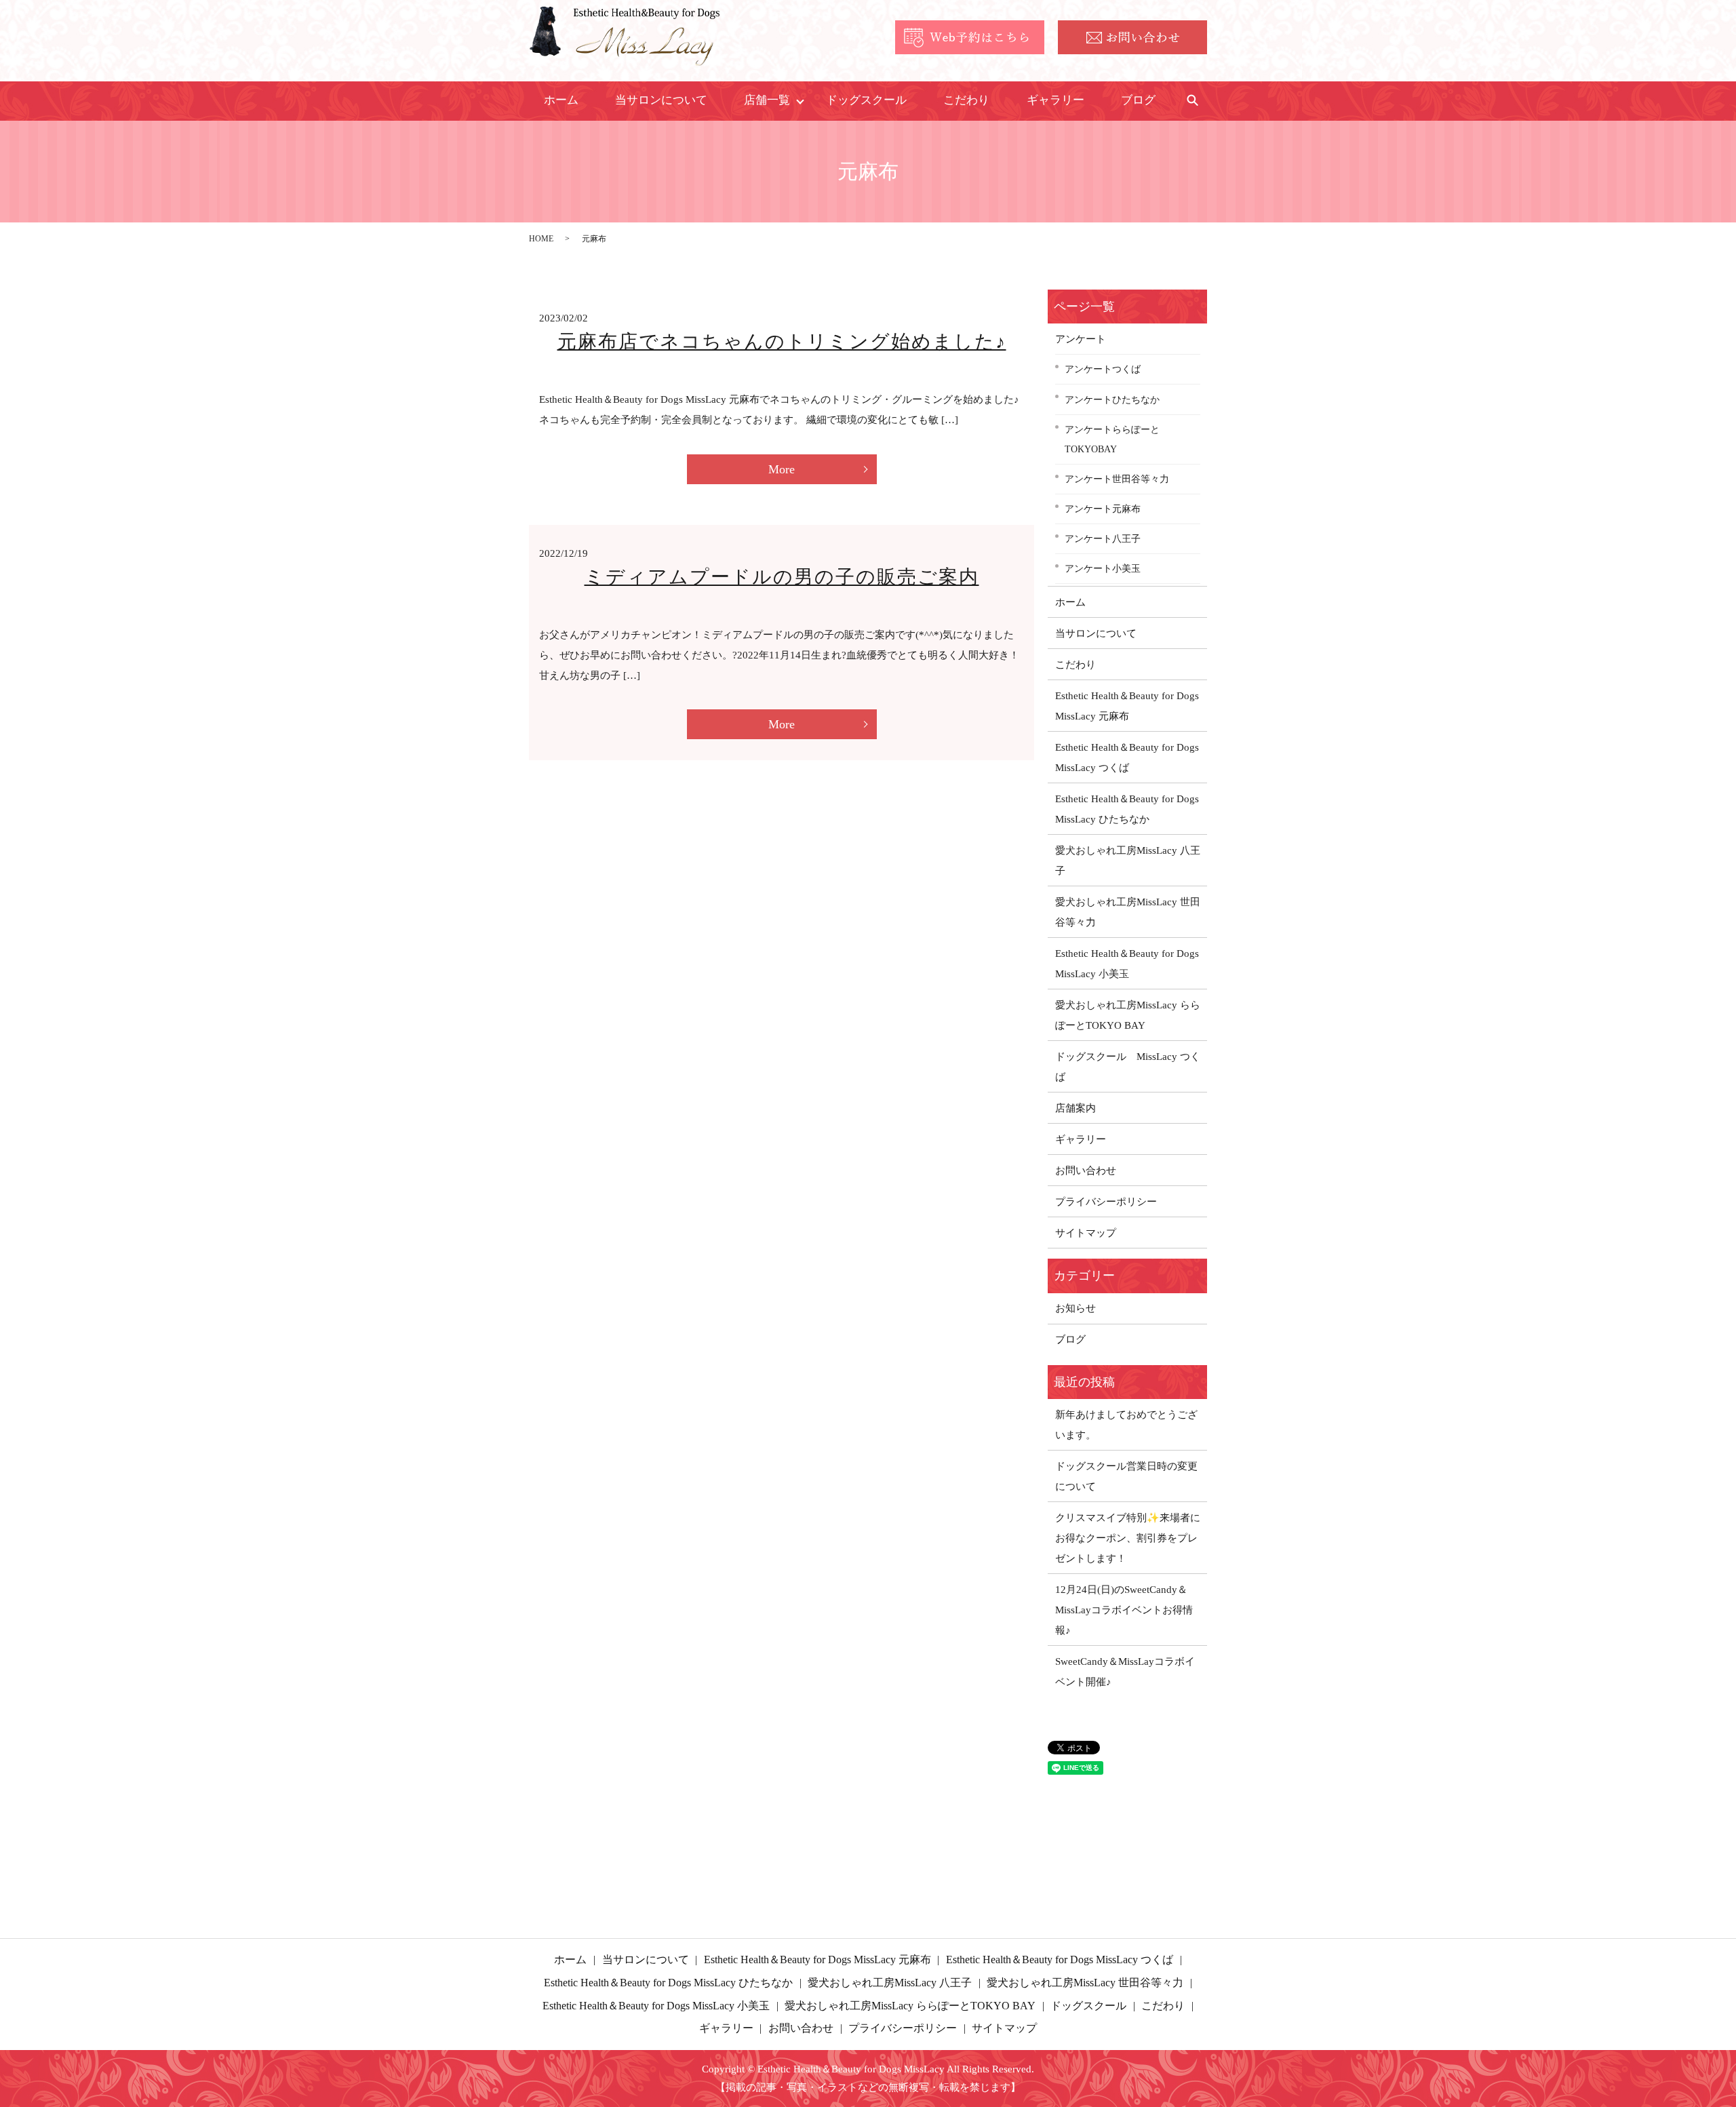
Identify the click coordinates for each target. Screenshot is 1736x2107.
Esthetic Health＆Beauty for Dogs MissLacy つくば (1127, 757)
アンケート (1081, 339)
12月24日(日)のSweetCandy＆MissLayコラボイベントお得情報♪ (1124, 1610)
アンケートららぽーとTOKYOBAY (1112, 439)
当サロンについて (661, 100)
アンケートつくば (1103, 369)
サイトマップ (1086, 1233)
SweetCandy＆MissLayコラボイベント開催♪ (1125, 1672)
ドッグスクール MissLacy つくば (1128, 1067)
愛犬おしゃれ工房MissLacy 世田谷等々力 (1128, 912)
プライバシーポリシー (1106, 1202)
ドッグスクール (866, 100)
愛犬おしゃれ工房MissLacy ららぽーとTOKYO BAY (1128, 1015)
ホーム (561, 100)
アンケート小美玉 (1103, 568)
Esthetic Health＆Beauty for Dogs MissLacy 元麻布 (1127, 706)
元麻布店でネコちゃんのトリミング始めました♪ (782, 341)
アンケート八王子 (1103, 538)
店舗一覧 (767, 100)
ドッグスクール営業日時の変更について (1126, 1476)
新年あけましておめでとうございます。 (1126, 1425)
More (782, 469)
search (1192, 101)
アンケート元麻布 (1103, 509)
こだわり (966, 100)
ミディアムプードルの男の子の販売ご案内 (782, 577)
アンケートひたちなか (1112, 399)
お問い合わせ (1086, 1170)
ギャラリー (1056, 100)
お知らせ (1076, 1308)
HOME (541, 239)
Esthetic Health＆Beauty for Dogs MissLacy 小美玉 (1127, 964)
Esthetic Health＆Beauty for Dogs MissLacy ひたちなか (1127, 809)
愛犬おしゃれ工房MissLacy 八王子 (1128, 861)
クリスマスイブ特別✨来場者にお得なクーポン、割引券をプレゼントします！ (1128, 1538)
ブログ (1138, 100)
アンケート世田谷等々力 (1117, 479)
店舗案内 (1076, 1108)
